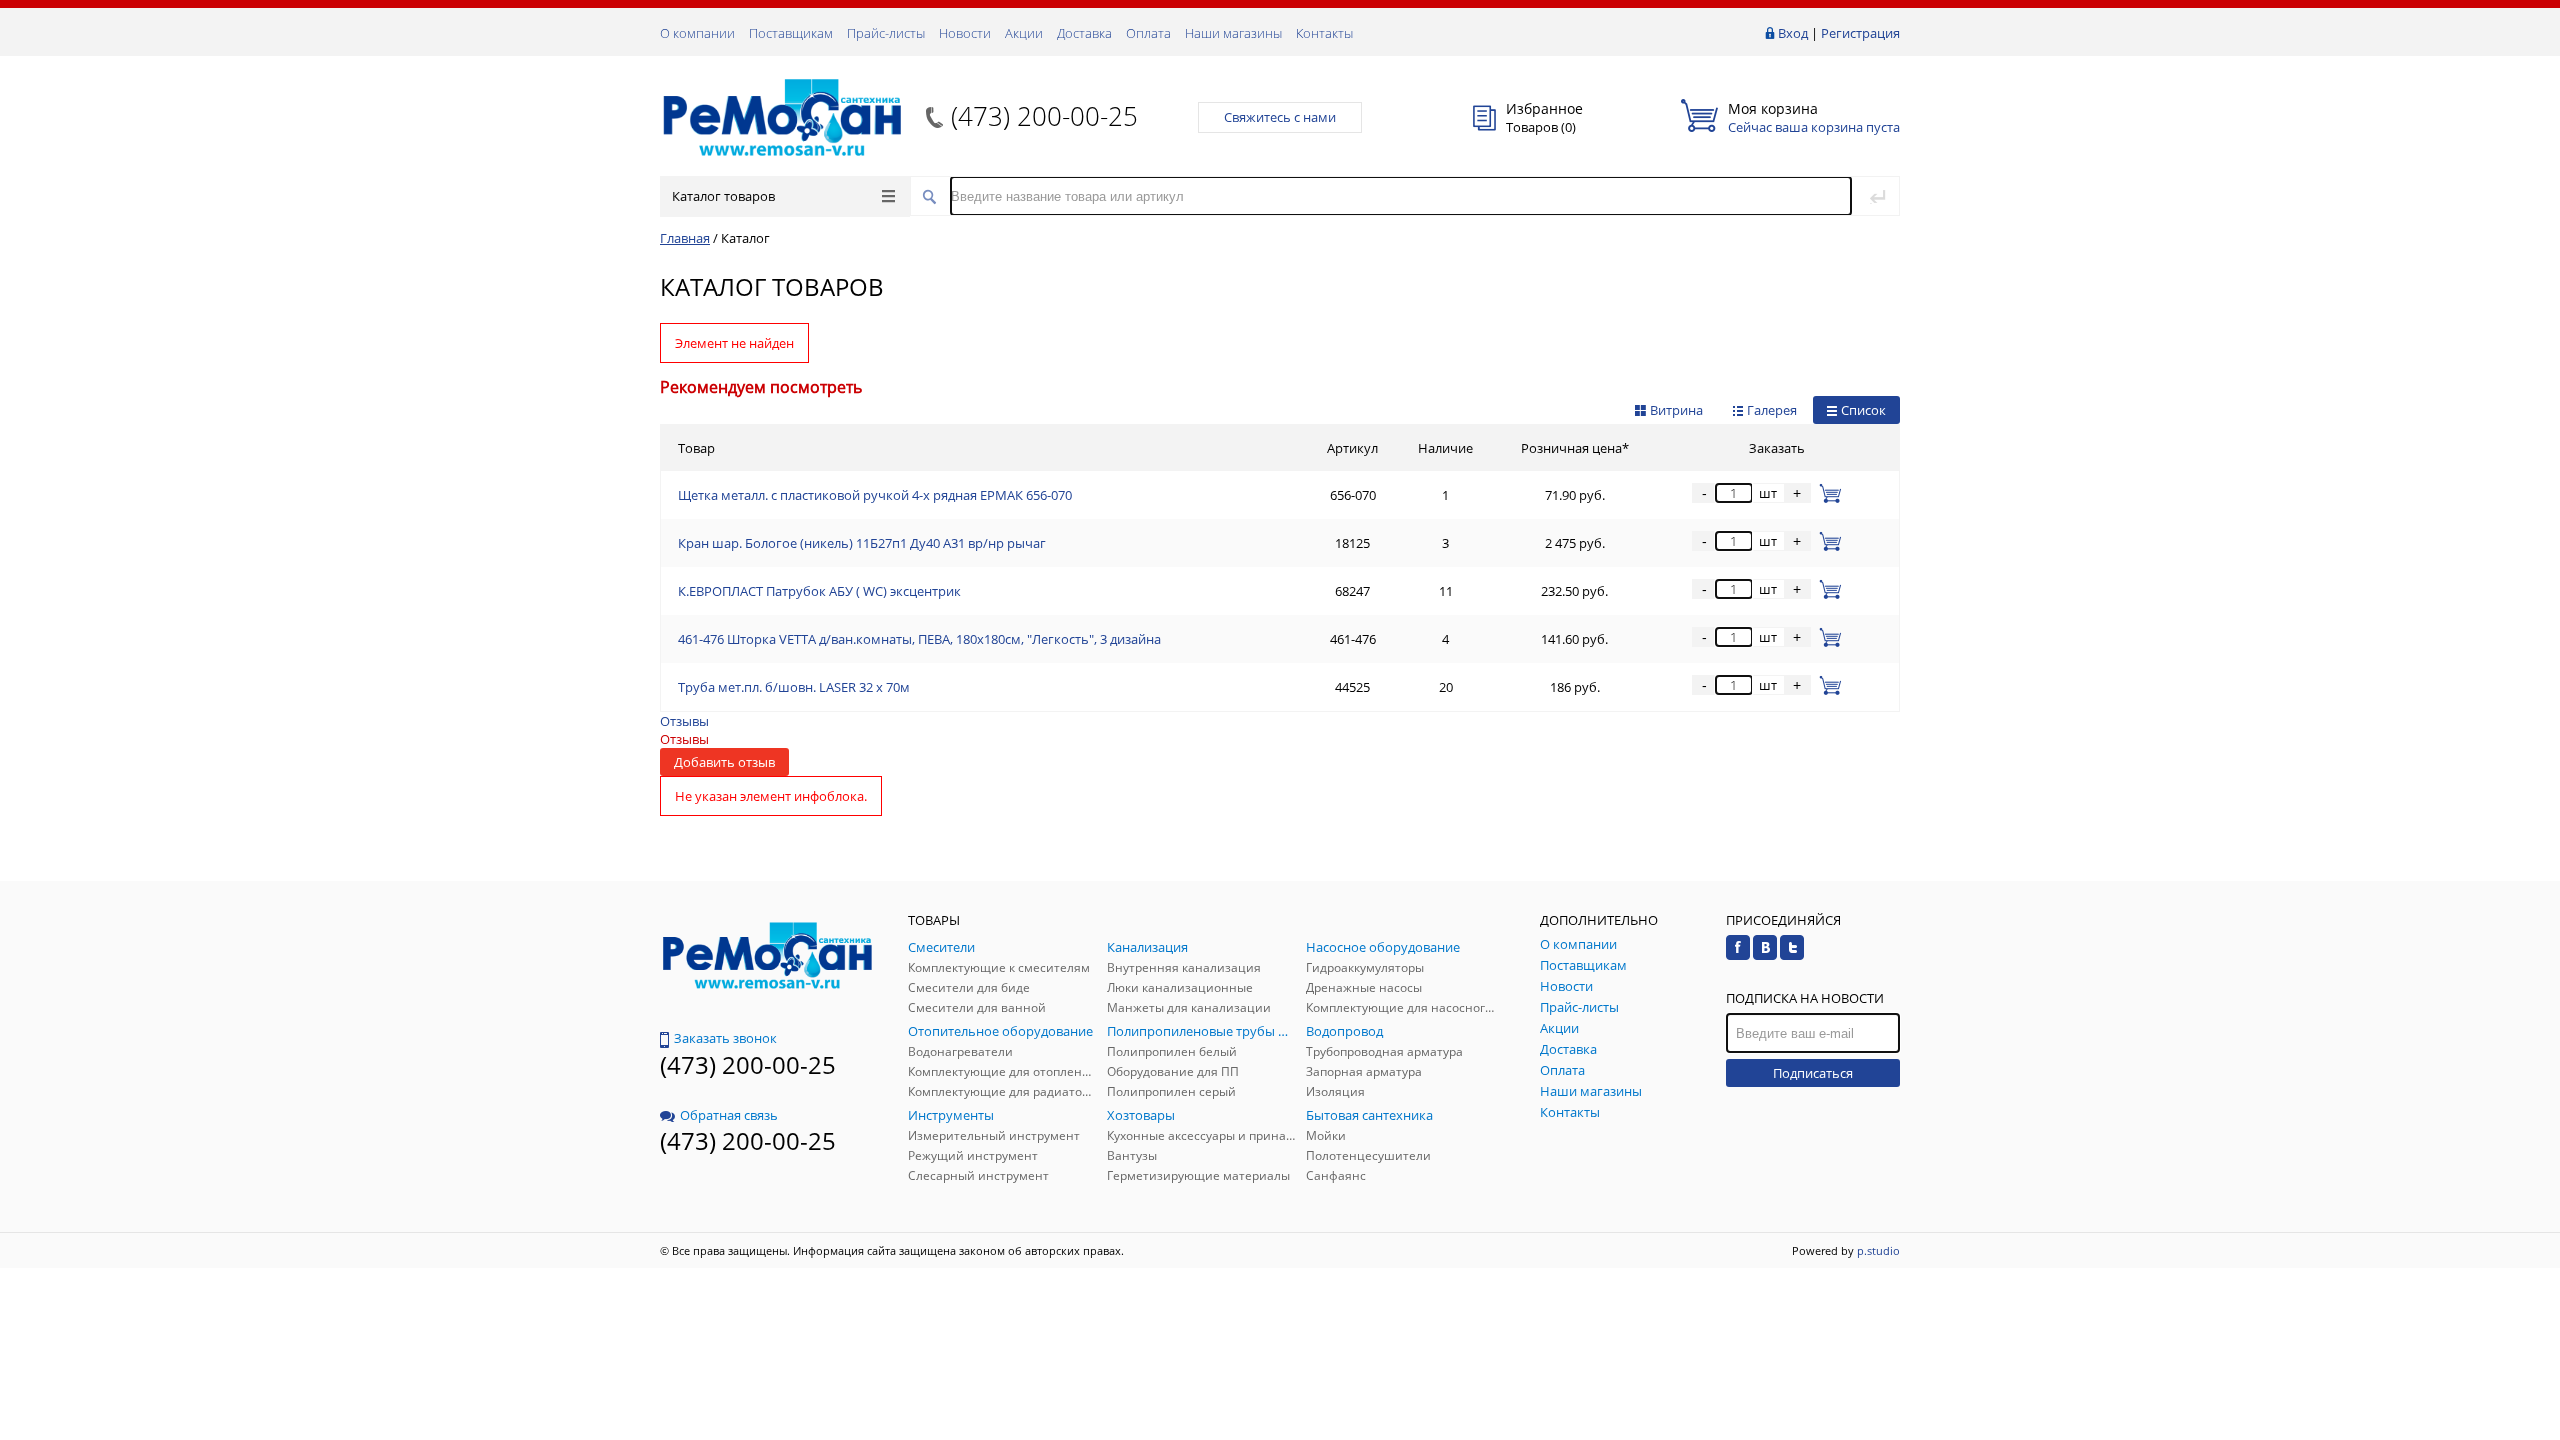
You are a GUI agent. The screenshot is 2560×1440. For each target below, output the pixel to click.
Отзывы (684, 721)
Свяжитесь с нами (1280, 117)
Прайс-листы (886, 33)
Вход (1793, 33)
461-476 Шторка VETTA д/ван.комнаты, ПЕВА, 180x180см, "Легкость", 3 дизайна (919, 639)
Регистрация (1860, 33)
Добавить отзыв (724, 762)
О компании (697, 33)
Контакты (1324, 33)
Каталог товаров (723, 196)
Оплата (1148, 33)
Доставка (1084, 33)
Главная (685, 238)
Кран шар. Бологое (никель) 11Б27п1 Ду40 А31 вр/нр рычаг (862, 543)
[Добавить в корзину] (1826, 493)
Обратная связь (729, 1115)
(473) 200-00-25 (1044, 116)
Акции (1024, 33)
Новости (965, 33)
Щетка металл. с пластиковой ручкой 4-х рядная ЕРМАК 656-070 (875, 495)
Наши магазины (1233, 33)
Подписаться (1813, 1073)
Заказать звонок (725, 1038)
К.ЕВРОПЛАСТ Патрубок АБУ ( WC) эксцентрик (819, 591)
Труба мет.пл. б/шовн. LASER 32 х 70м (794, 687)
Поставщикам (791, 33)
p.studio (1878, 1250)
